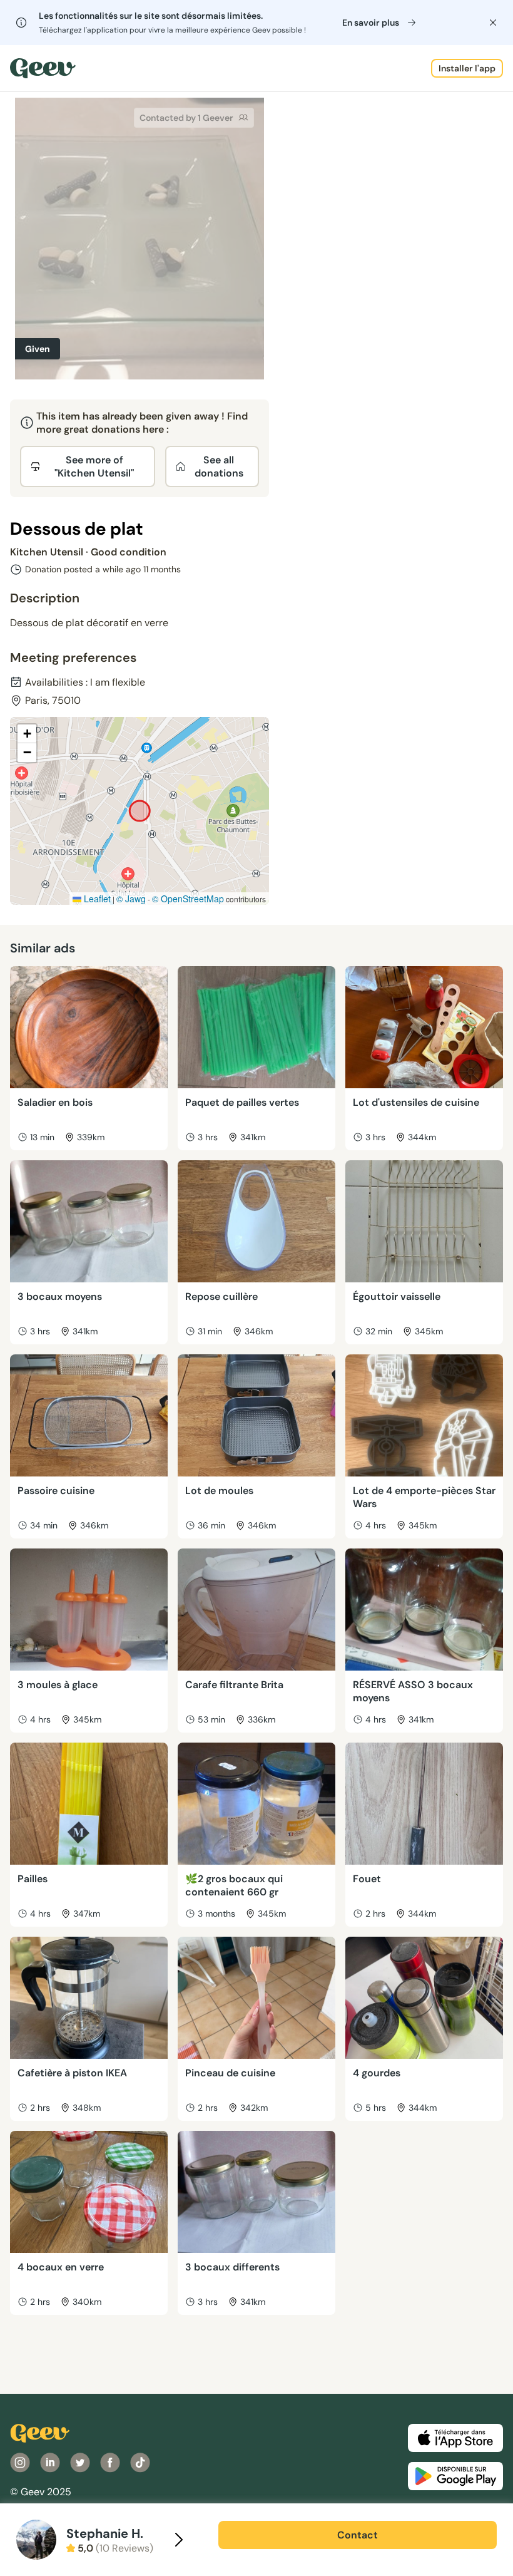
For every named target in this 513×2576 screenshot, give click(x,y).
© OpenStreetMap (188, 899)
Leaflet (96, 899)
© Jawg (131, 899)
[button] (27, 734)
